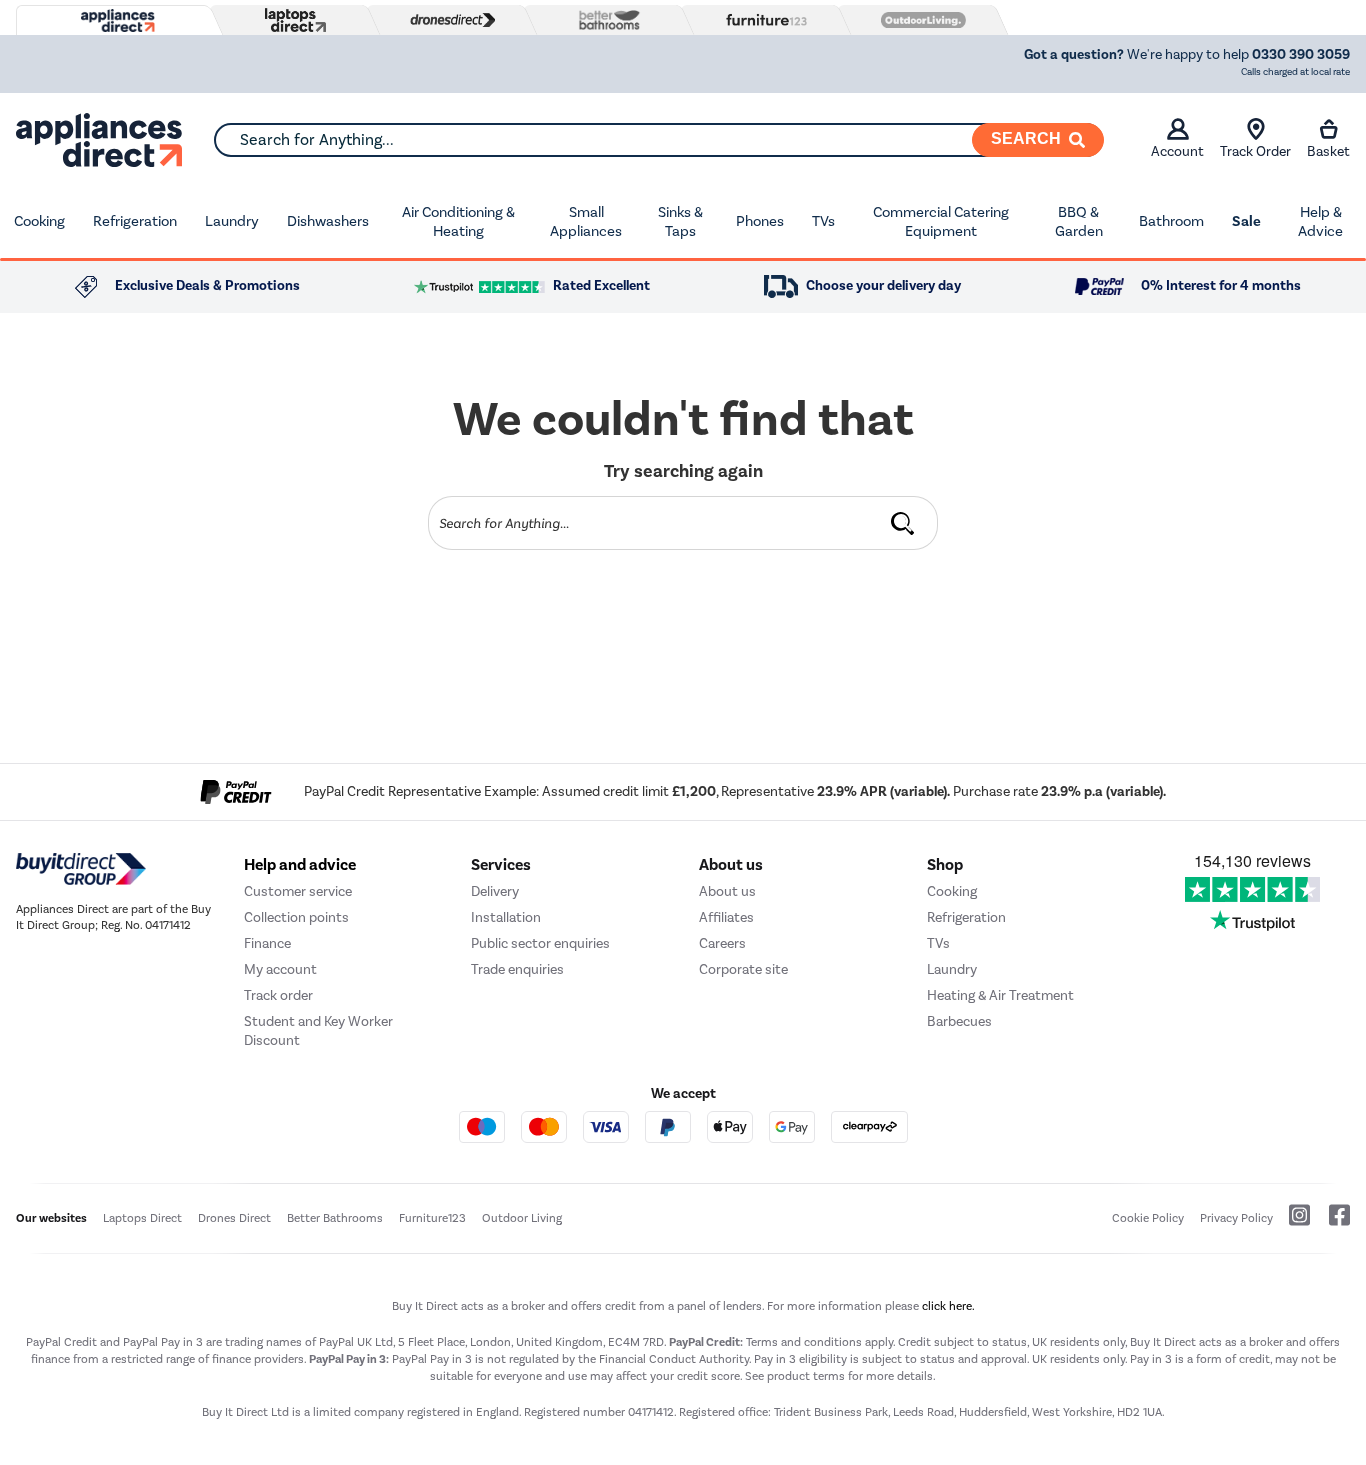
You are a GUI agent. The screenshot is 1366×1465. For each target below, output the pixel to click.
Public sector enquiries (540, 943)
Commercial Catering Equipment (941, 222)
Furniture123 (432, 1218)
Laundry (232, 221)
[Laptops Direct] (291, 20)
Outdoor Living (522, 1218)
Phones (760, 221)
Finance (267, 943)
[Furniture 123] (762, 20)
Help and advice (300, 865)
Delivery (495, 891)
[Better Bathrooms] (605, 19)
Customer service (298, 891)
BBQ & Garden (1079, 222)
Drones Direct (234, 1218)
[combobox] (658, 140)
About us (727, 891)
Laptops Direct (142, 1218)
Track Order (1255, 151)
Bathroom (1171, 221)
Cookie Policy (1148, 1218)
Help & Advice (1320, 222)
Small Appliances (586, 222)
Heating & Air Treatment (1000, 995)
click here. (948, 1306)
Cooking (39, 221)
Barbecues (959, 1021)
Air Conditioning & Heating (458, 222)
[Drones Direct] (448, 20)
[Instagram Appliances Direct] (1293, 1223)
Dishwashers (328, 221)
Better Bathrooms (335, 1218)
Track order (278, 995)
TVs (823, 221)
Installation (506, 917)
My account (280, 969)
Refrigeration (135, 221)
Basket (1328, 151)
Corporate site (743, 969)
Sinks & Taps (680, 222)
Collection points (296, 917)
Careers (722, 943)
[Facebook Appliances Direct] (1331, 1223)
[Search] (903, 523)
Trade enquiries (517, 969)
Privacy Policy (1236, 1218)
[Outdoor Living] (919, 20)
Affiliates (726, 917)
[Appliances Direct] (116, 21)
